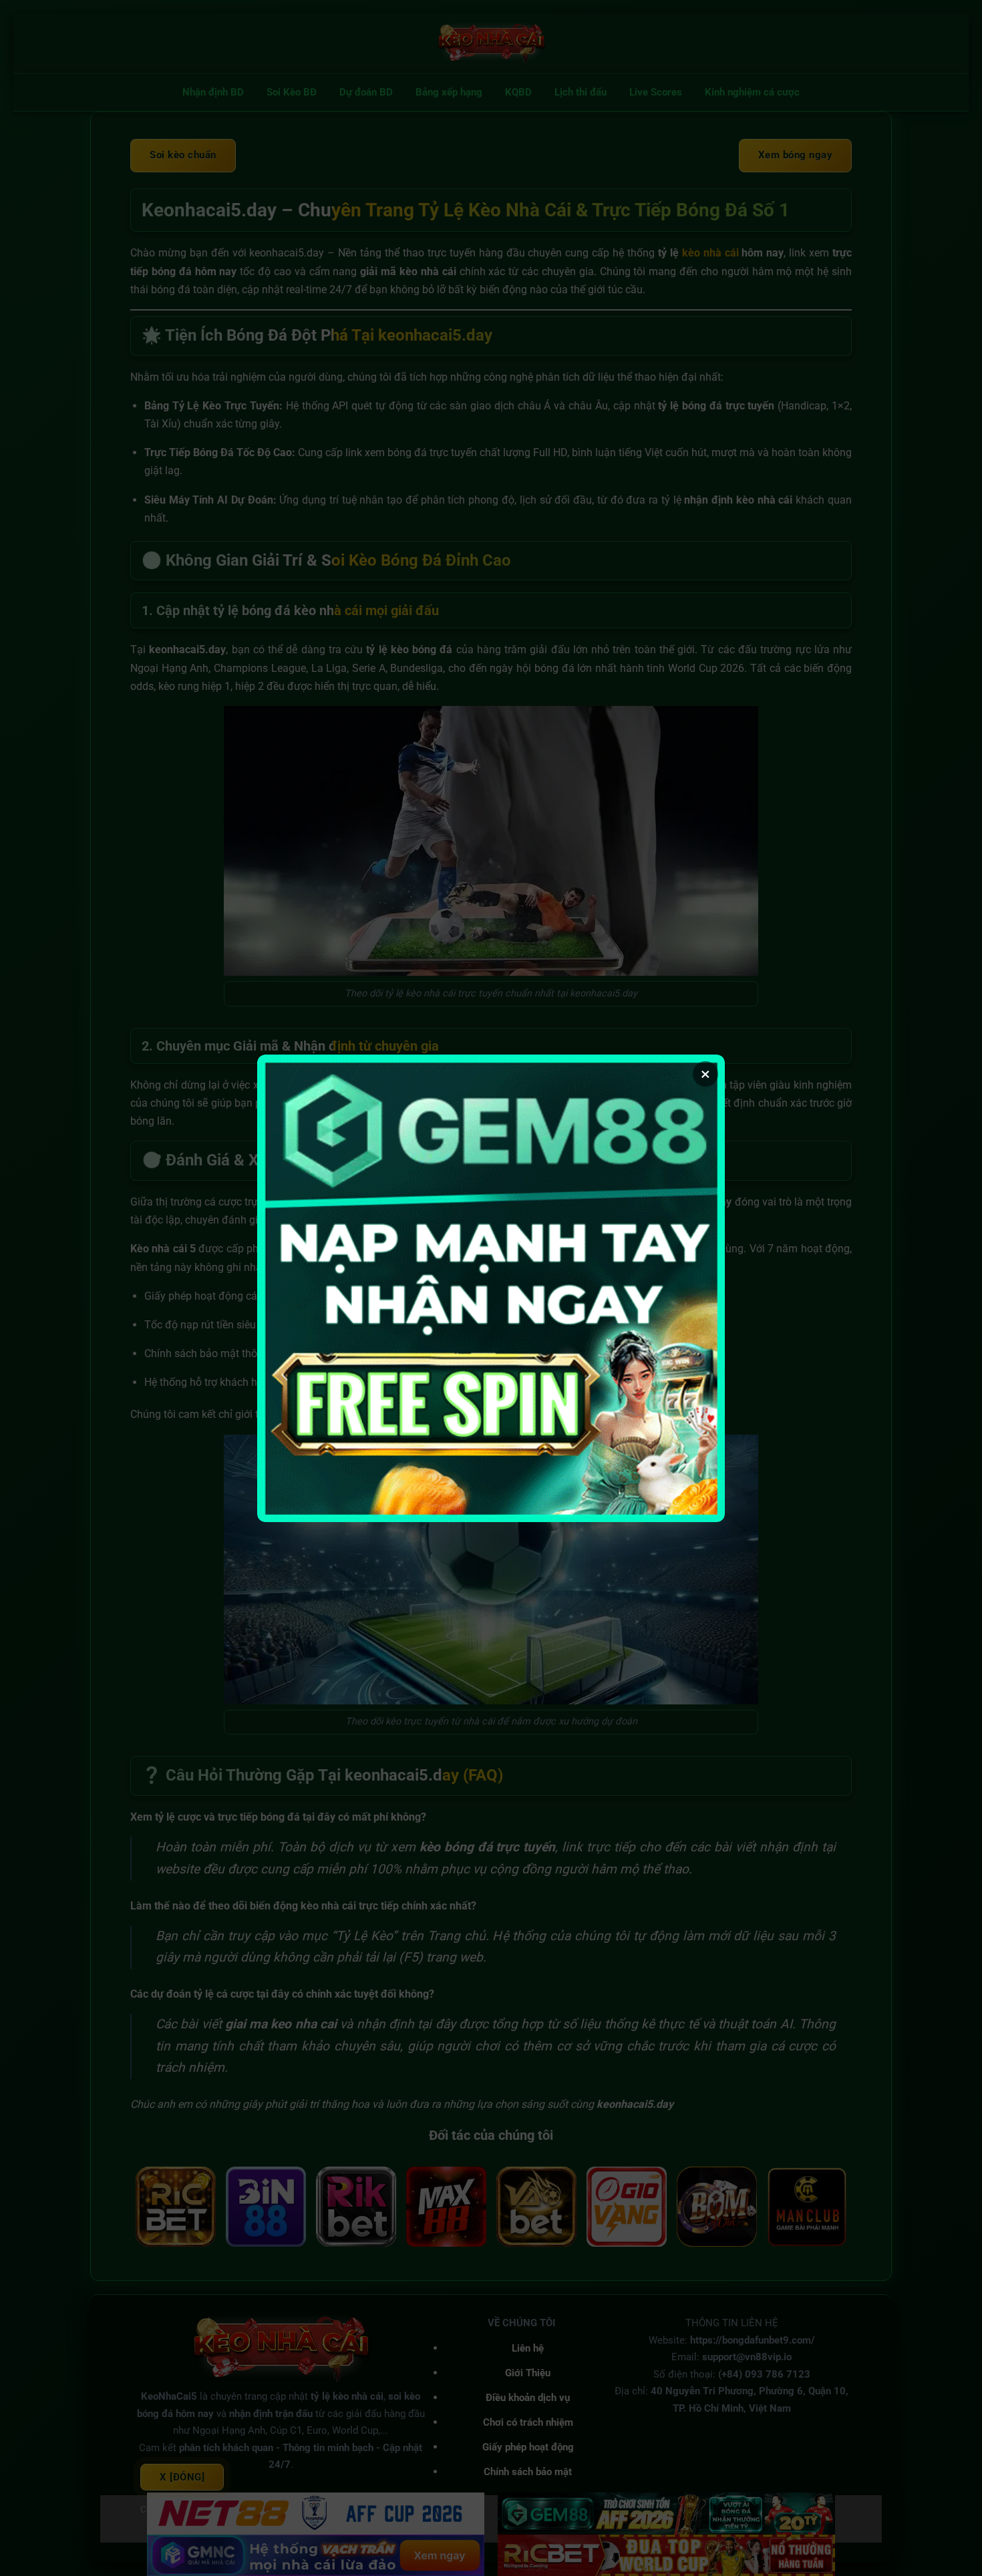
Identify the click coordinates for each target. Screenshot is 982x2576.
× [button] (705, 1074)
